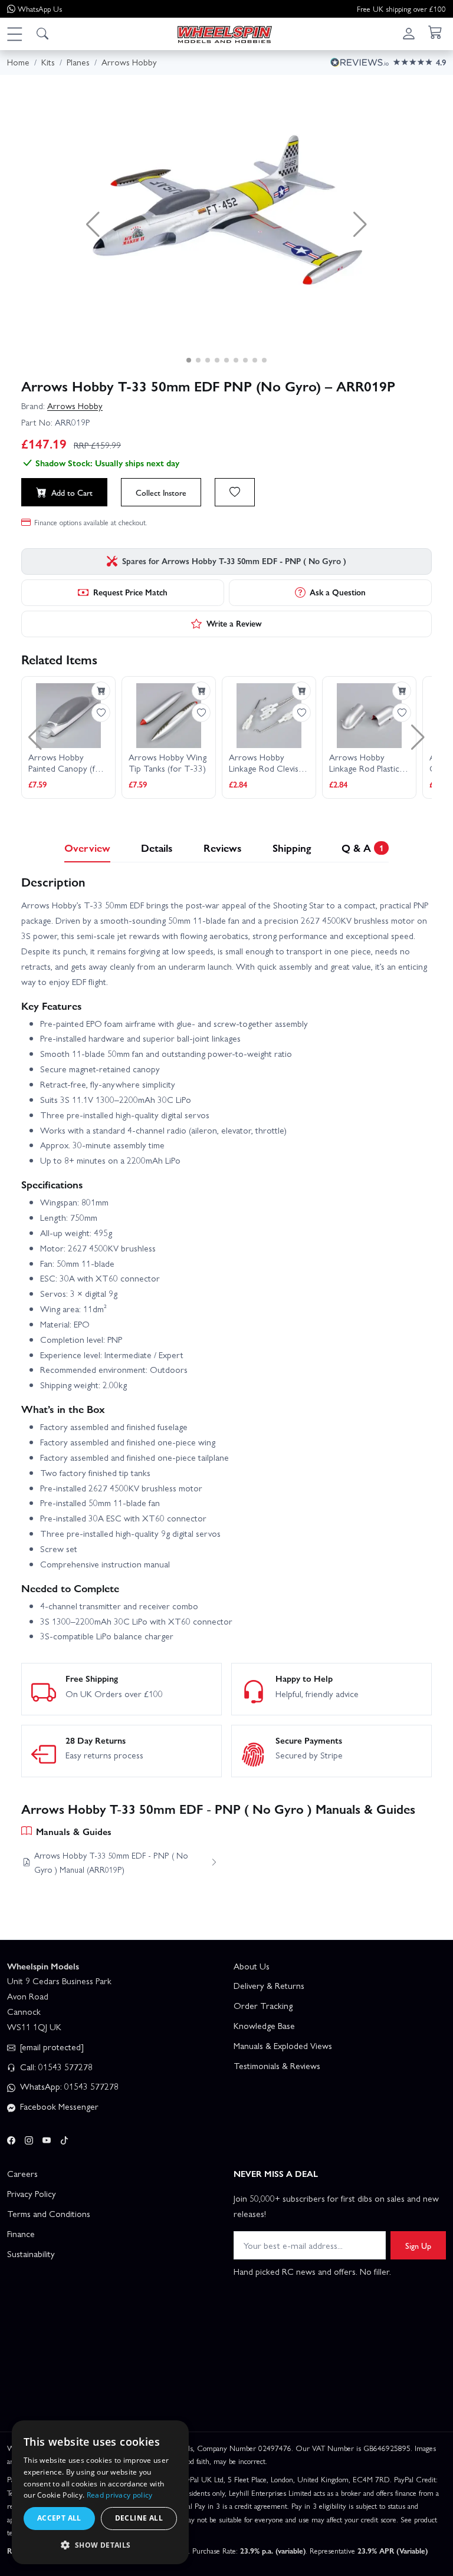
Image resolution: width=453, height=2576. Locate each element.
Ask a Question (338, 592)
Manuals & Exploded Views (283, 2045)
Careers (22, 2173)
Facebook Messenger (58, 2106)
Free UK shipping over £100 (401, 9)
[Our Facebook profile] (11, 2138)
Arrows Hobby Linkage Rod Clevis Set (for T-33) (264, 763)
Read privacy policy (120, 2495)
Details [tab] (157, 847)
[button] (14, 34)
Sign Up (418, 2245)
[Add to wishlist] (235, 492)
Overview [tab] (87, 847)
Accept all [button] (59, 2518)
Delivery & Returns (269, 1985)
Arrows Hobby (75, 406)
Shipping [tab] (292, 847)
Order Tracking (263, 2005)
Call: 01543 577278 (55, 2067)
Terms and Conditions (49, 2213)
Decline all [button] (139, 2518)
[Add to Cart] (101, 691)
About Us (252, 1966)
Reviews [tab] (223, 847)
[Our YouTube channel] (47, 2138)
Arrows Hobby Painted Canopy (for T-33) (66, 763)
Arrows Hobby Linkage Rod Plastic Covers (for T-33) (364, 763)
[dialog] (100, 2492)
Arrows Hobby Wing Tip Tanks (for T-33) (168, 763)
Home (18, 62)
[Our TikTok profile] (64, 2138)
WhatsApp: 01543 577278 (68, 2086)
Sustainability (31, 2254)
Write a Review (234, 623)
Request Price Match (130, 592)
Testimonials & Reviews (277, 2066)
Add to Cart (72, 492)
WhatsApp (40, 9)
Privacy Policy (32, 2193)
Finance (21, 2234)
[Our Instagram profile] (29, 2138)
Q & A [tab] (362, 847)
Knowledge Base (264, 2025)
